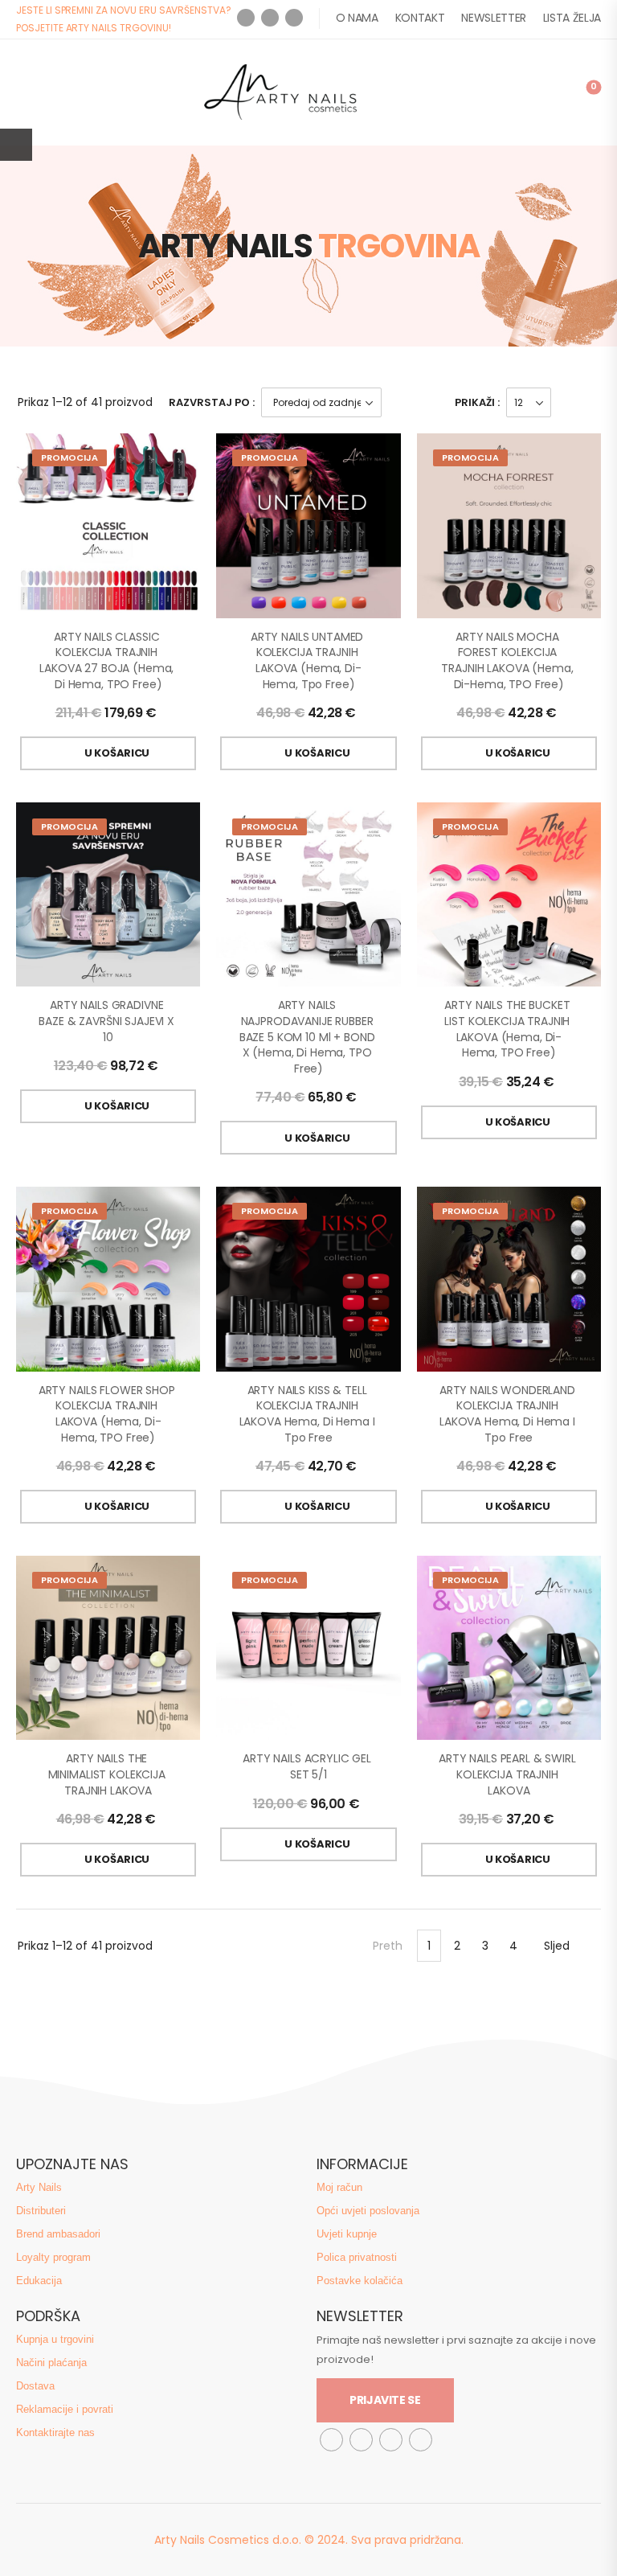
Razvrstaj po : (212, 402)
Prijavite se (385, 2400)
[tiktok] (391, 2440)
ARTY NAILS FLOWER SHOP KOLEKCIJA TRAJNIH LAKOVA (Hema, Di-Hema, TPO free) (108, 1414)
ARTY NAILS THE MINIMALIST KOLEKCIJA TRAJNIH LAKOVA (108, 1774)
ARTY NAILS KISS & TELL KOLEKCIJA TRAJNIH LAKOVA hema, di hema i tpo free (309, 1414)
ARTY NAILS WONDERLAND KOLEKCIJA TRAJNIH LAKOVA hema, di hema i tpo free (509, 1414)
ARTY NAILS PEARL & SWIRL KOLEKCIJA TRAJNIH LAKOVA (509, 1774)
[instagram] (270, 18)
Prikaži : (477, 402)
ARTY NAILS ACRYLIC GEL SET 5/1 (308, 1766)
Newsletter (494, 18)
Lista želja (572, 18)
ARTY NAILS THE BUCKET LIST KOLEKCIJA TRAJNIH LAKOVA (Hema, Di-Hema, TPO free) (509, 1029)
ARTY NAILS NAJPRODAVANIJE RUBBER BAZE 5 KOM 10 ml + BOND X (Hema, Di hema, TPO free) (309, 1036)
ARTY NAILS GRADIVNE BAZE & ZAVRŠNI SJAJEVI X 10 (108, 1021)
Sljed (557, 1946)
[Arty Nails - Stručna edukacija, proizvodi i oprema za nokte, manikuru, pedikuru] (280, 92)
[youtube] (294, 18)
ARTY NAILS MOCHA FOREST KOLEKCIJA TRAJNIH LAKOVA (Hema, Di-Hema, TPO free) (509, 660)
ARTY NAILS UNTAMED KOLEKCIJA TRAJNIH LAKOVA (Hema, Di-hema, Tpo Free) (308, 660)
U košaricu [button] (117, 753)
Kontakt (420, 18)
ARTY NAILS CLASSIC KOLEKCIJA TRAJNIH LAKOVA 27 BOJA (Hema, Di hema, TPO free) (108, 660)
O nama (357, 18)
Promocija (69, 457)
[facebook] (246, 18)
